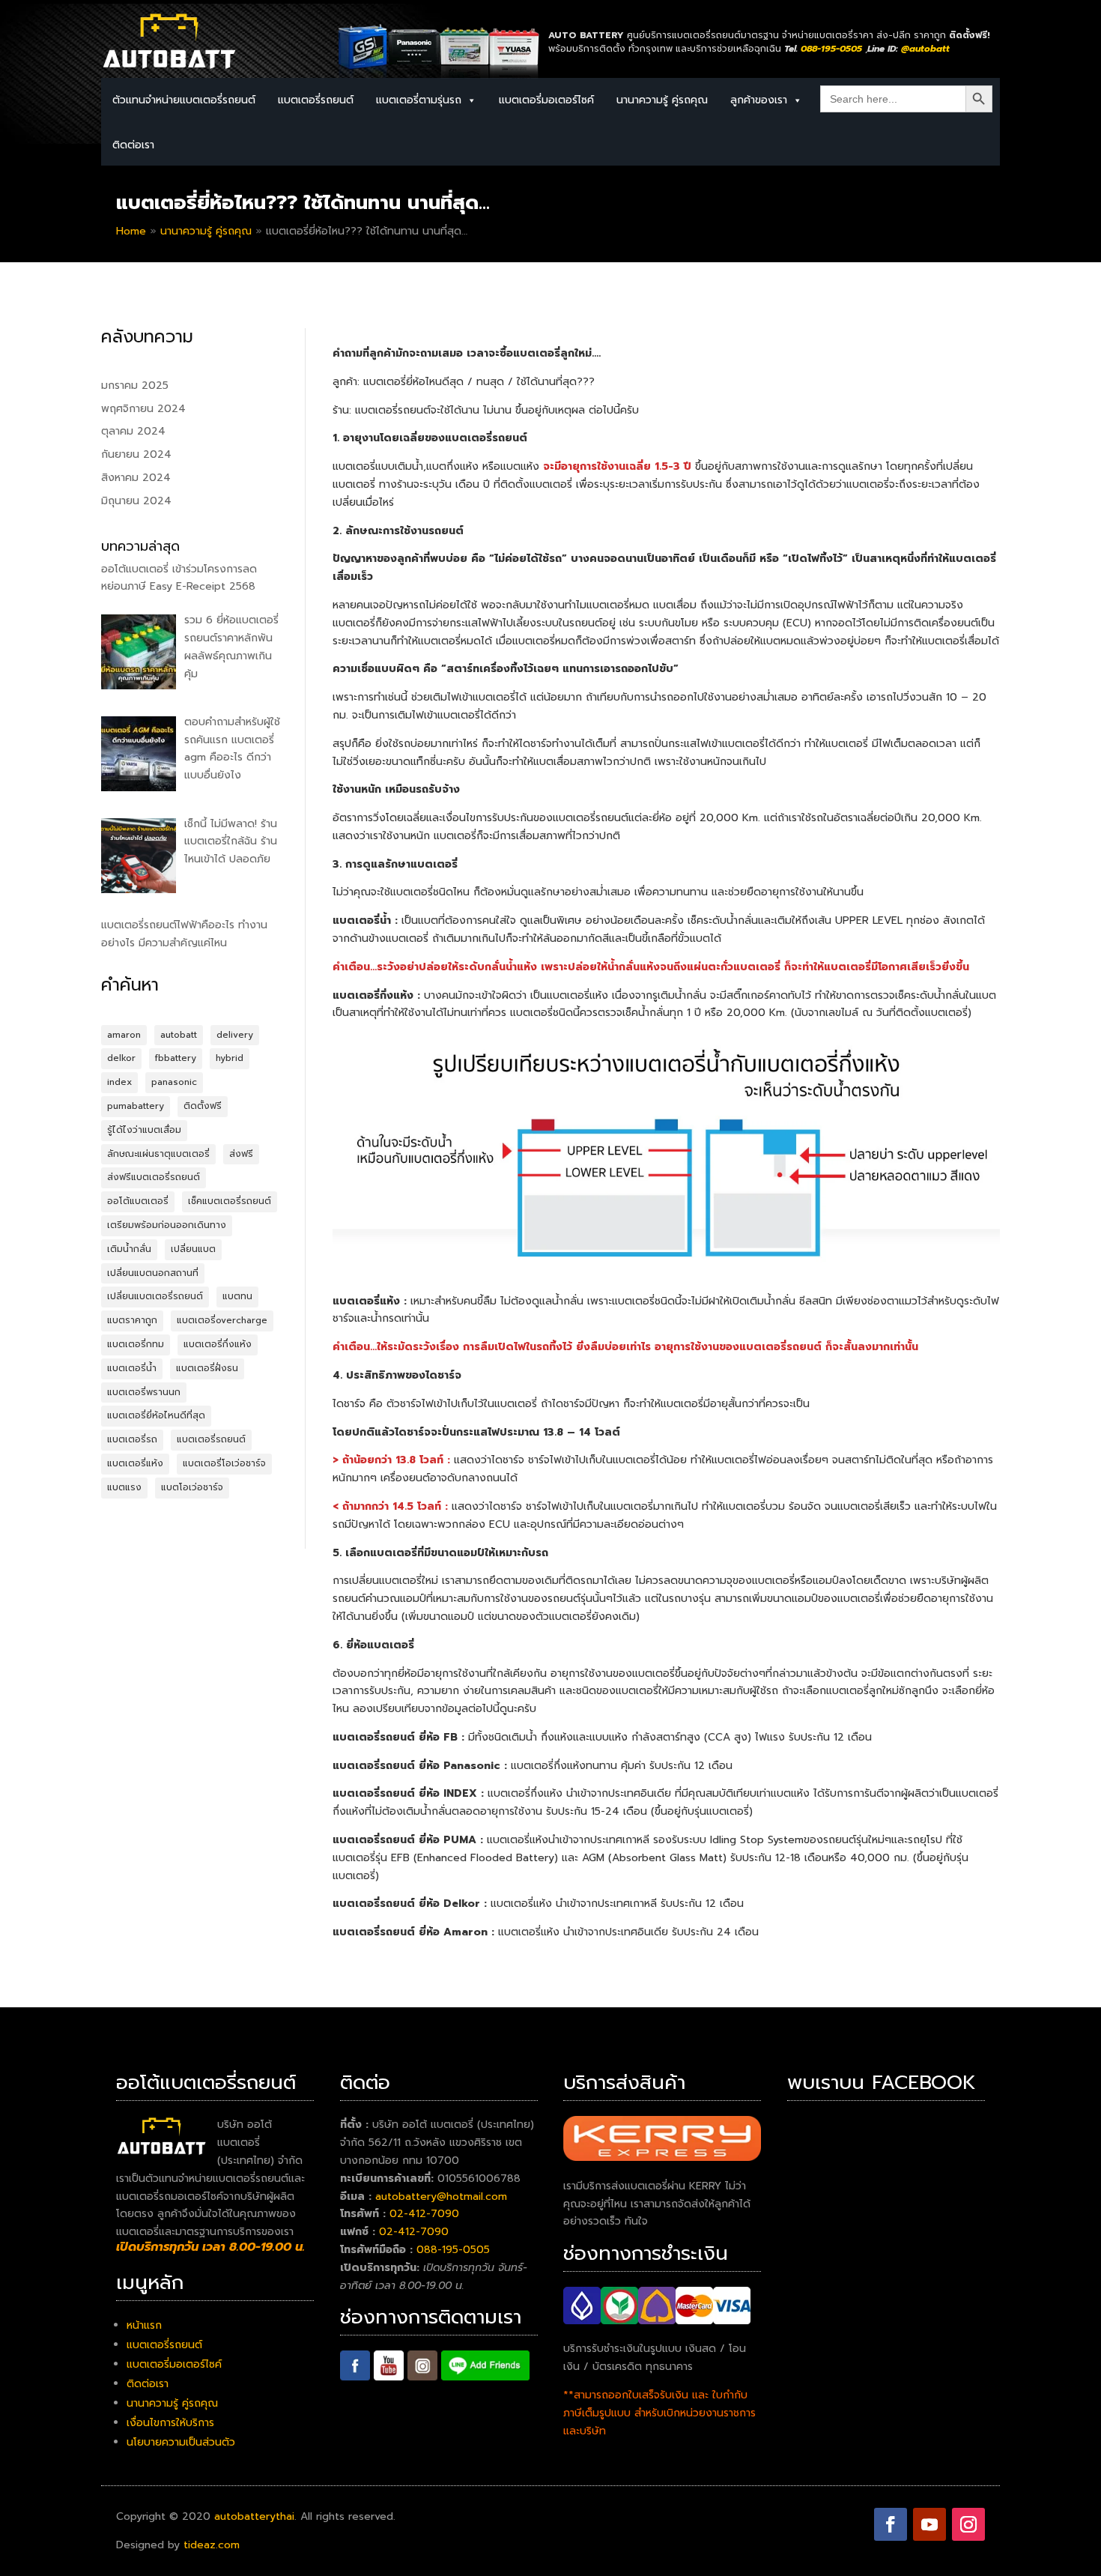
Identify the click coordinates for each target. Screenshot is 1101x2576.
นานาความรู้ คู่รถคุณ (662, 100)
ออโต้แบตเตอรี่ (138, 1201)
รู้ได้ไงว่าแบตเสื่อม (144, 1130)
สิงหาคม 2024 (136, 478)
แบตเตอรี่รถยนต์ (211, 1439)
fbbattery (176, 1058)
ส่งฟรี (241, 1154)
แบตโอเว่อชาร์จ (192, 1487)
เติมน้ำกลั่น (129, 1249)
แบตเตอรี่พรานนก (144, 1392)
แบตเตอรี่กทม (136, 1344)
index (119, 1082)
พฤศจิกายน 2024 (143, 409)
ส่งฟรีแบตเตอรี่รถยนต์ (154, 1177)
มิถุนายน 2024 (136, 501)
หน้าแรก (144, 2325)
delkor (121, 1058)
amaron (124, 1035)
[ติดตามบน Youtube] (929, 2524)
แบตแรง (124, 1487)
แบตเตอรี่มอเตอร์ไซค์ (546, 100)
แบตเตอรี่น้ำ (132, 1368)
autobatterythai (254, 2516)
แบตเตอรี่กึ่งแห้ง (218, 1344)
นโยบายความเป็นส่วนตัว (181, 2442)
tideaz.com (212, 2545)
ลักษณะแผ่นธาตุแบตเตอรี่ (158, 1154)
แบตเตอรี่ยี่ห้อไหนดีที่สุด (156, 1415)
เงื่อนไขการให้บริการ (170, 2423)
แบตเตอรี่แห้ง (135, 1463)
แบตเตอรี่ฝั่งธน (207, 1368)
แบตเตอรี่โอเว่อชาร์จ (224, 1463)
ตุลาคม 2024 (133, 431)
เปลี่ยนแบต (193, 1249)
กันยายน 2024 (136, 454)
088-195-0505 (453, 2250)
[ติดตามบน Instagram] (968, 2524)
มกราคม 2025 (135, 386)
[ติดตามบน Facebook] (891, 2524)
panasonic (174, 1082)
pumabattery (136, 1106)
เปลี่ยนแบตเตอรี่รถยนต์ (155, 1296)
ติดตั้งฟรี (203, 1106)
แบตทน (237, 1296)
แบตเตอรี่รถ (132, 1439)
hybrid (230, 1058)
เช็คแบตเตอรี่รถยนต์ (230, 1201)
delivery (235, 1035)
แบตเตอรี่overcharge (222, 1320)
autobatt (179, 1035)
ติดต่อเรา (133, 145)
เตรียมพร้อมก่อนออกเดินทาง (167, 1225)
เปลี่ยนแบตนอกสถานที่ (153, 1273)
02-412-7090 (424, 2214)
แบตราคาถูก (132, 1320)
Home (131, 231)
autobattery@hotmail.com (441, 2196)
